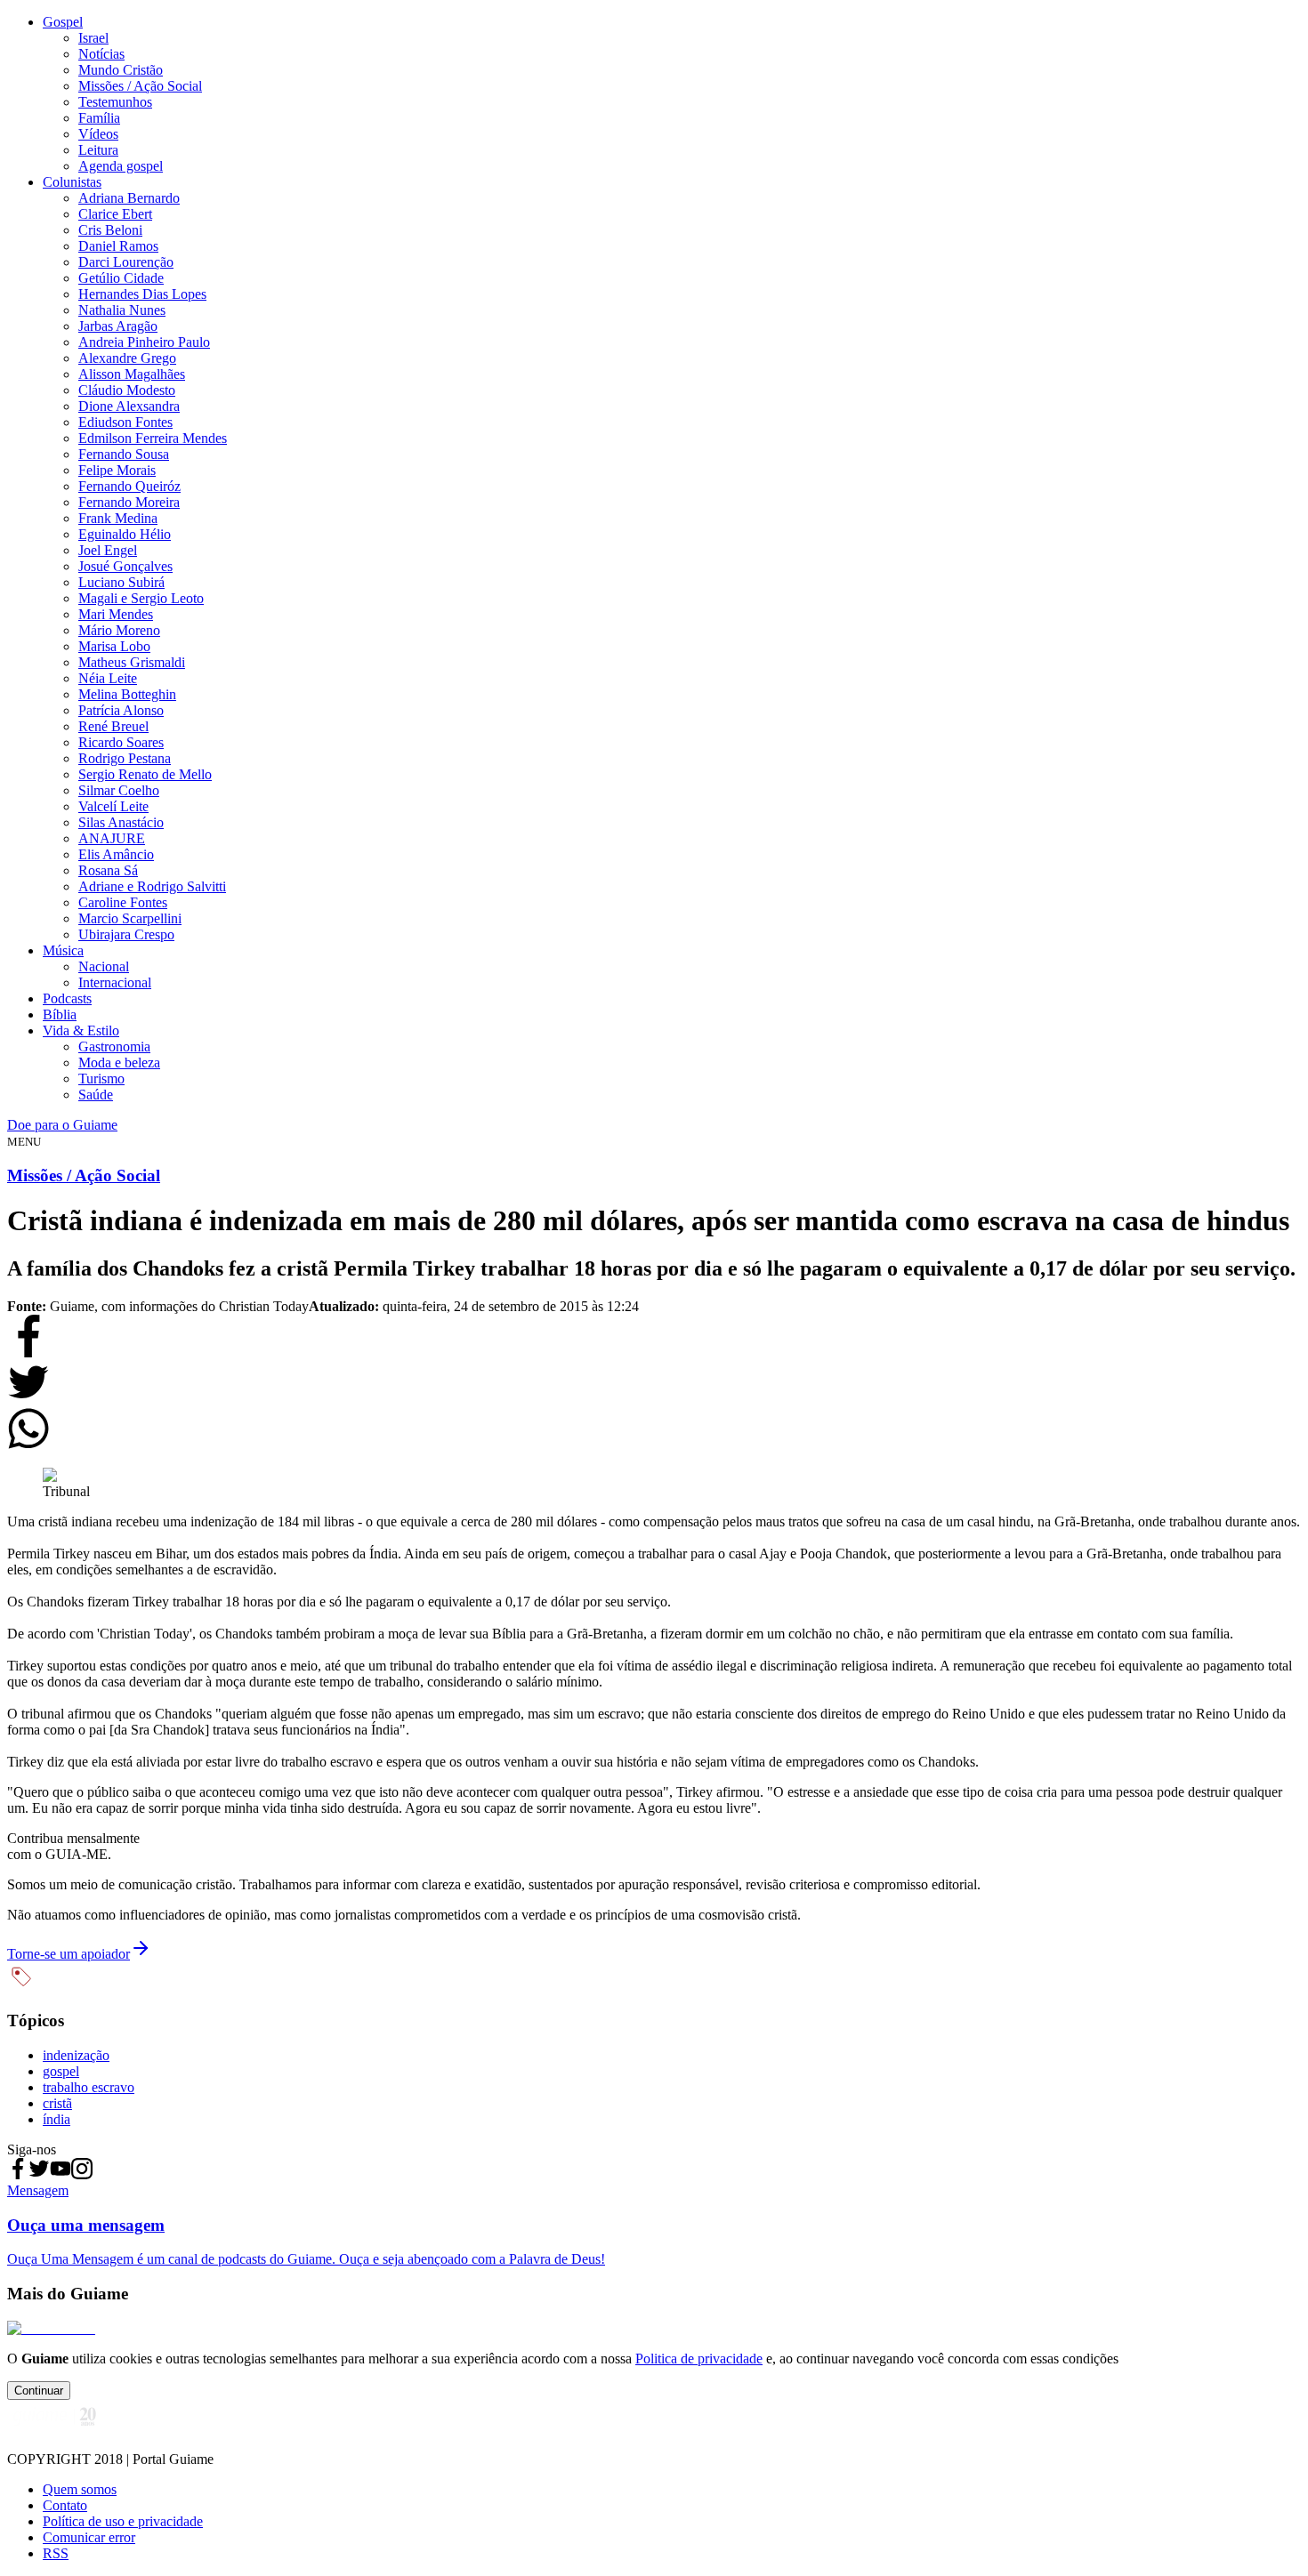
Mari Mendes (116, 614)
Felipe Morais (117, 470)
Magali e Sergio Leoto (141, 598)
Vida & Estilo (81, 1030)
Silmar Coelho (119, 790)
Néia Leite (108, 678)
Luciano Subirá (121, 582)
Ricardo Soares (121, 742)
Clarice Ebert (115, 214)
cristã (57, 2103)
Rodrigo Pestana (125, 758)
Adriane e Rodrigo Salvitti (152, 886)
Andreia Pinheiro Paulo (144, 342)
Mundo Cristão (121, 70)
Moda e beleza (119, 1063)
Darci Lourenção (126, 262)
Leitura (98, 150)
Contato (65, 2505)
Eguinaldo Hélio (125, 534)
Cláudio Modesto (127, 390)
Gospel (63, 22)
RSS (56, 2553)
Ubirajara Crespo (126, 934)
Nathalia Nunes (122, 310)
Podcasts (67, 998)
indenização (76, 2055)
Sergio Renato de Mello (145, 774)
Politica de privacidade (699, 2359)
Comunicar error (89, 2537)
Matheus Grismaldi (132, 662)
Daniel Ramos (118, 246)
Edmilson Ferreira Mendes (153, 438)
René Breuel (113, 726)
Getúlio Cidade (121, 278)
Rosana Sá (108, 870)
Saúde (96, 1095)
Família (99, 118)
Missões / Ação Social (140, 86)
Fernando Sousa (124, 454)
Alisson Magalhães (132, 374)
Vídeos (98, 134)
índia (57, 2119)
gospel (61, 2071)
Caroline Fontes (123, 902)
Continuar (39, 2391)
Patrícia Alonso (121, 710)
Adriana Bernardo (129, 198)
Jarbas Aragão (118, 326)
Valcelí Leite (113, 806)
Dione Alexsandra (129, 406)
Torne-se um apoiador (69, 1954)
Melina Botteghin (127, 694)
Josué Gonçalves (125, 566)
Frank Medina (118, 518)
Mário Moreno (119, 630)
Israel (93, 38)
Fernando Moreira (129, 502)
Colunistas (72, 182)
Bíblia (60, 1014)
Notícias (101, 54)
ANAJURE (112, 838)
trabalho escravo (89, 2087)
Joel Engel (108, 550)
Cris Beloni (110, 230)
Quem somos (80, 2489)
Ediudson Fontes (125, 422)
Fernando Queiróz (129, 486)
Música (63, 950)
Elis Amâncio (116, 854)
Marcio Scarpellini (130, 918)
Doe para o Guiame (62, 1125)
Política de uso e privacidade (123, 2521)
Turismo (101, 1079)
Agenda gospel (121, 166)
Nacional (104, 966)
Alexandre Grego (127, 358)
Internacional (115, 982)
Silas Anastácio (121, 822)
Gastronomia (114, 1046)
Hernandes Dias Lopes (142, 294)
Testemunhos (115, 102)
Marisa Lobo (114, 646)
